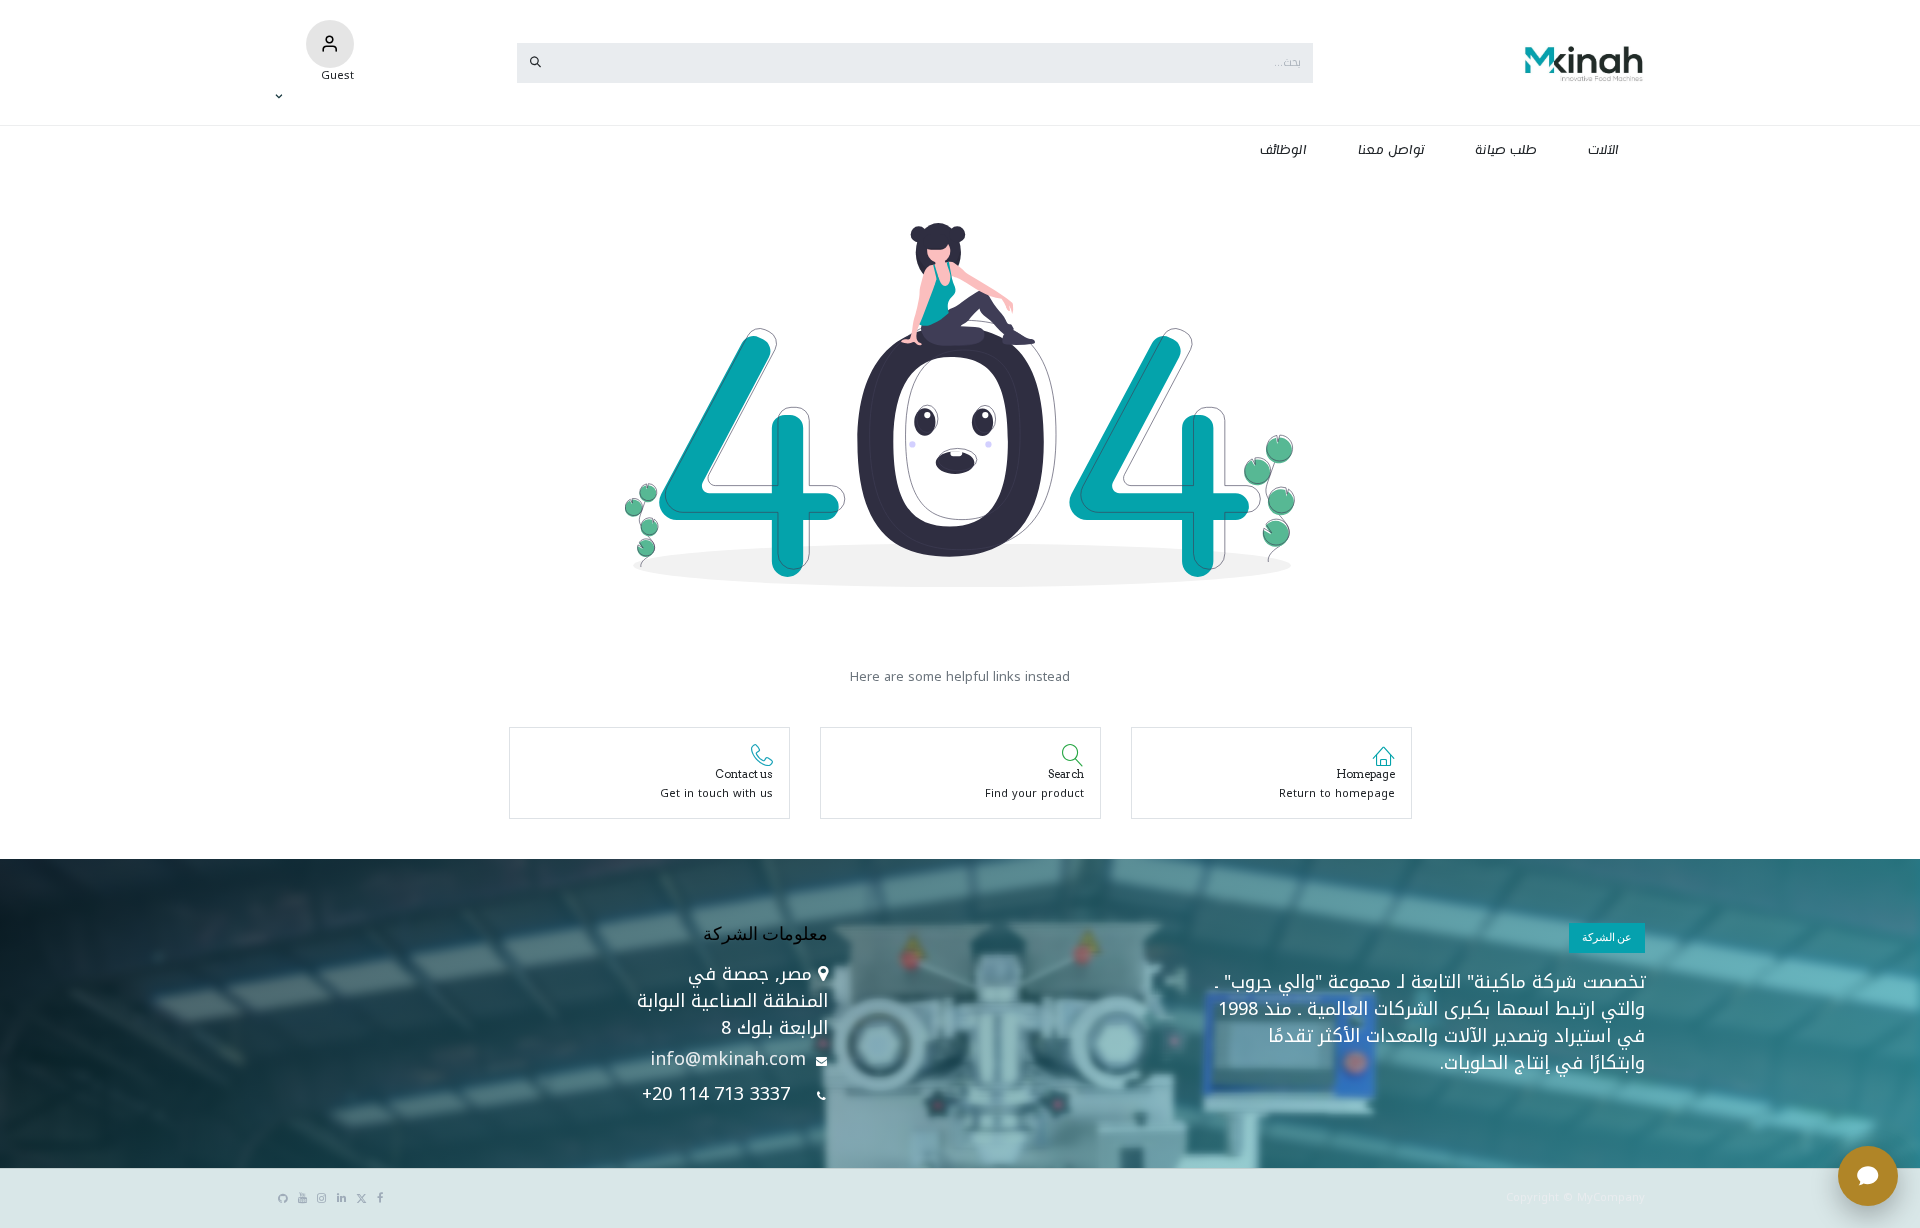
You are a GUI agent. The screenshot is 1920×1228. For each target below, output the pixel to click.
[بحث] (535, 63)
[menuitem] (1604, 150)
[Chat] (1868, 1176)
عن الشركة (1607, 937)
